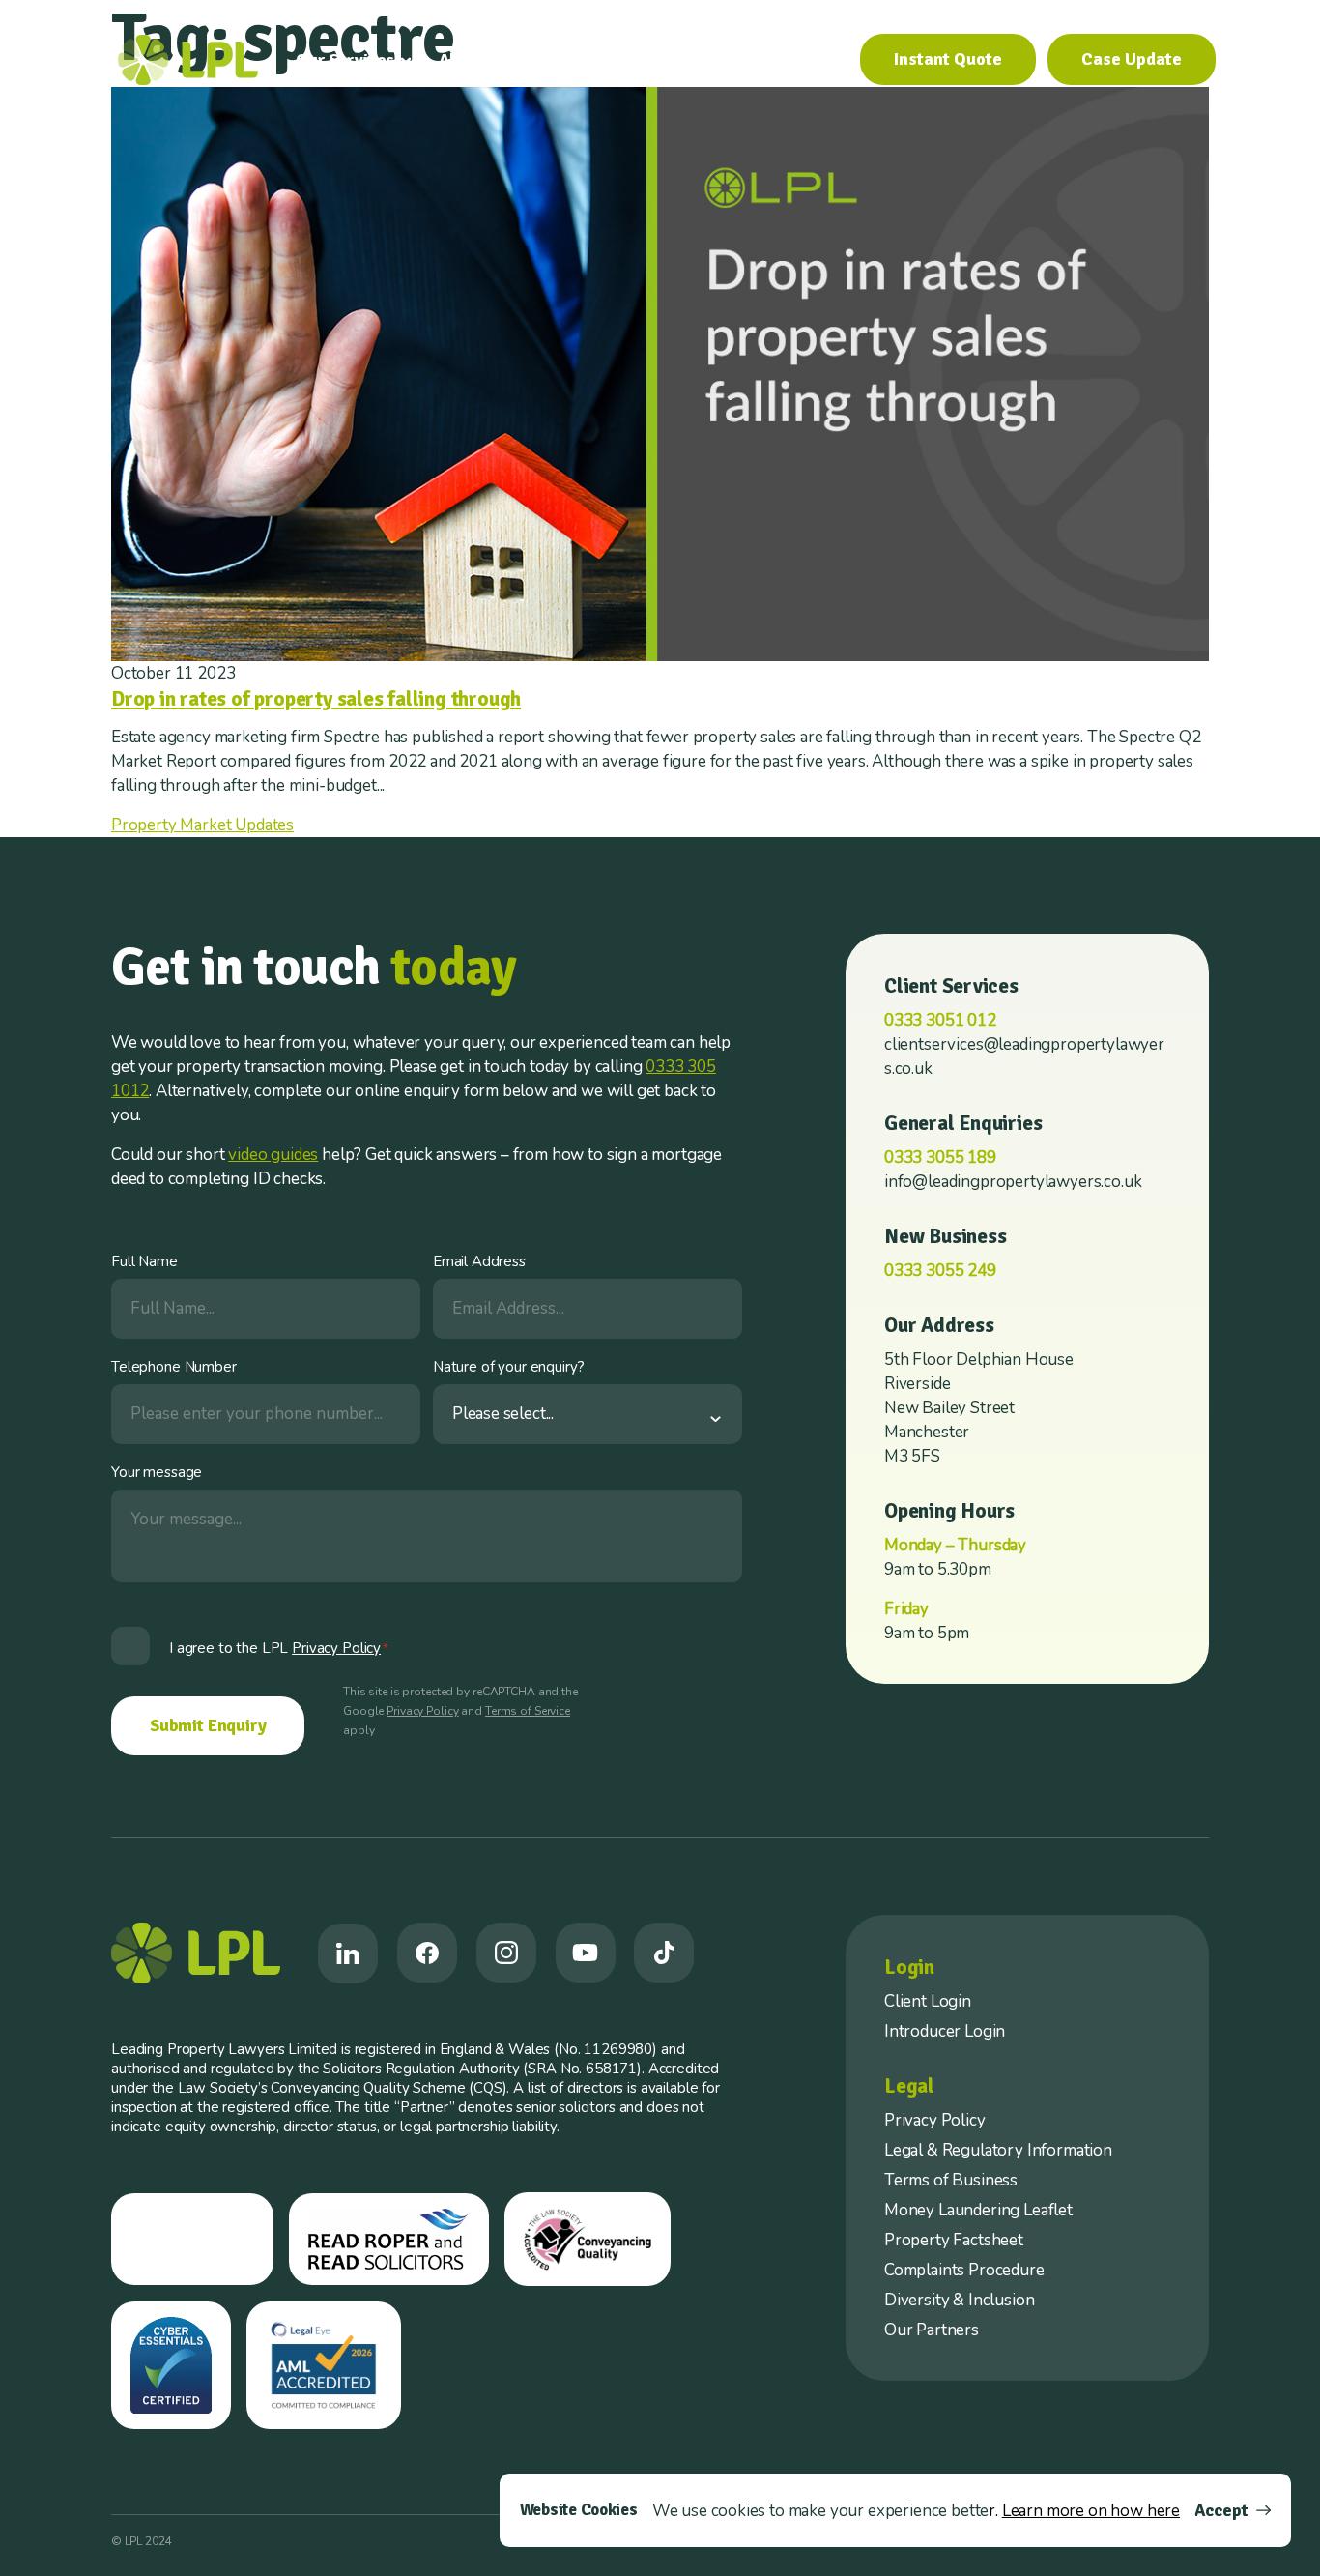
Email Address (479, 1261)
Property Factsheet (954, 2240)
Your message (157, 1472)
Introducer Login (945, 2031)
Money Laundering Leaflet (978, 2210)
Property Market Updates (202, 825)
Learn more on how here (1091, 2511)
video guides (273, 1155)
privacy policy (336, 1648)
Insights (717, 60)
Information (598, 60)
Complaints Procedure (964, 2270)
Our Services (345, 60)
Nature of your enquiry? (509, 1367)
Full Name (144, 1261)
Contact (806, 60)
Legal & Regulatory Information (998, 2150)
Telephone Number (174, 1367)
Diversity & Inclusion (959, 2300)
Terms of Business (951, 2180)
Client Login (928, 2001)
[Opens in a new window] (348, 1954)
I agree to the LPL (279, 1648)
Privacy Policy (422, 1711)
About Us (473, 60)
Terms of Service (528, 1711)
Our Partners (932, 2330)
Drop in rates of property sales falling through (316, 699)
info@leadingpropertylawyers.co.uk (1013, 1182)
